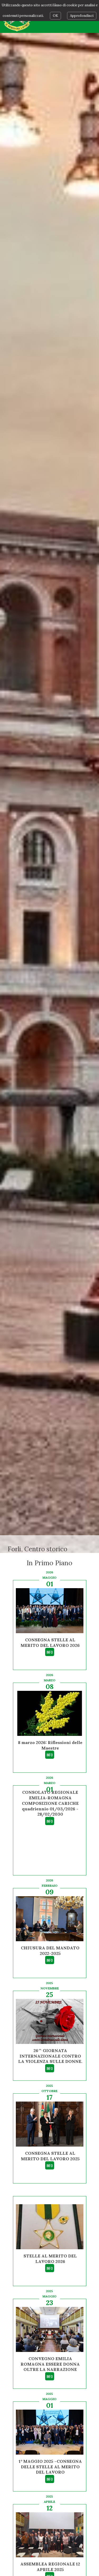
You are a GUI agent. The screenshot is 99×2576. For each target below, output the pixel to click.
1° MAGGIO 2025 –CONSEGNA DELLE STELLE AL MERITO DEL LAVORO (50, 2467)
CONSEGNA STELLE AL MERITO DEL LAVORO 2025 (50, 2156)
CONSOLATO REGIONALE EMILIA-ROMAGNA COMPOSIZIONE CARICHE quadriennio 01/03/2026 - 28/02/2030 (50, 1803)
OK (55, 16)
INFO (50, 1652)
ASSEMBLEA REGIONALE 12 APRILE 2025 (50, 2567)
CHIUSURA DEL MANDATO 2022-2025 (50, 1951)
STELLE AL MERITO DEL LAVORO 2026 (50, 2259)
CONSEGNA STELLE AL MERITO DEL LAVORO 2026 (50, 1643)
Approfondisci (82, 16)
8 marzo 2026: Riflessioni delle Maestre (50, 1745)
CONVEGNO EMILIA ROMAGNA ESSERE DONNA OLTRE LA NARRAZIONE (50, 2364)
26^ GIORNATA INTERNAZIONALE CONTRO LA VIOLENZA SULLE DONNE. (50, 2056)
